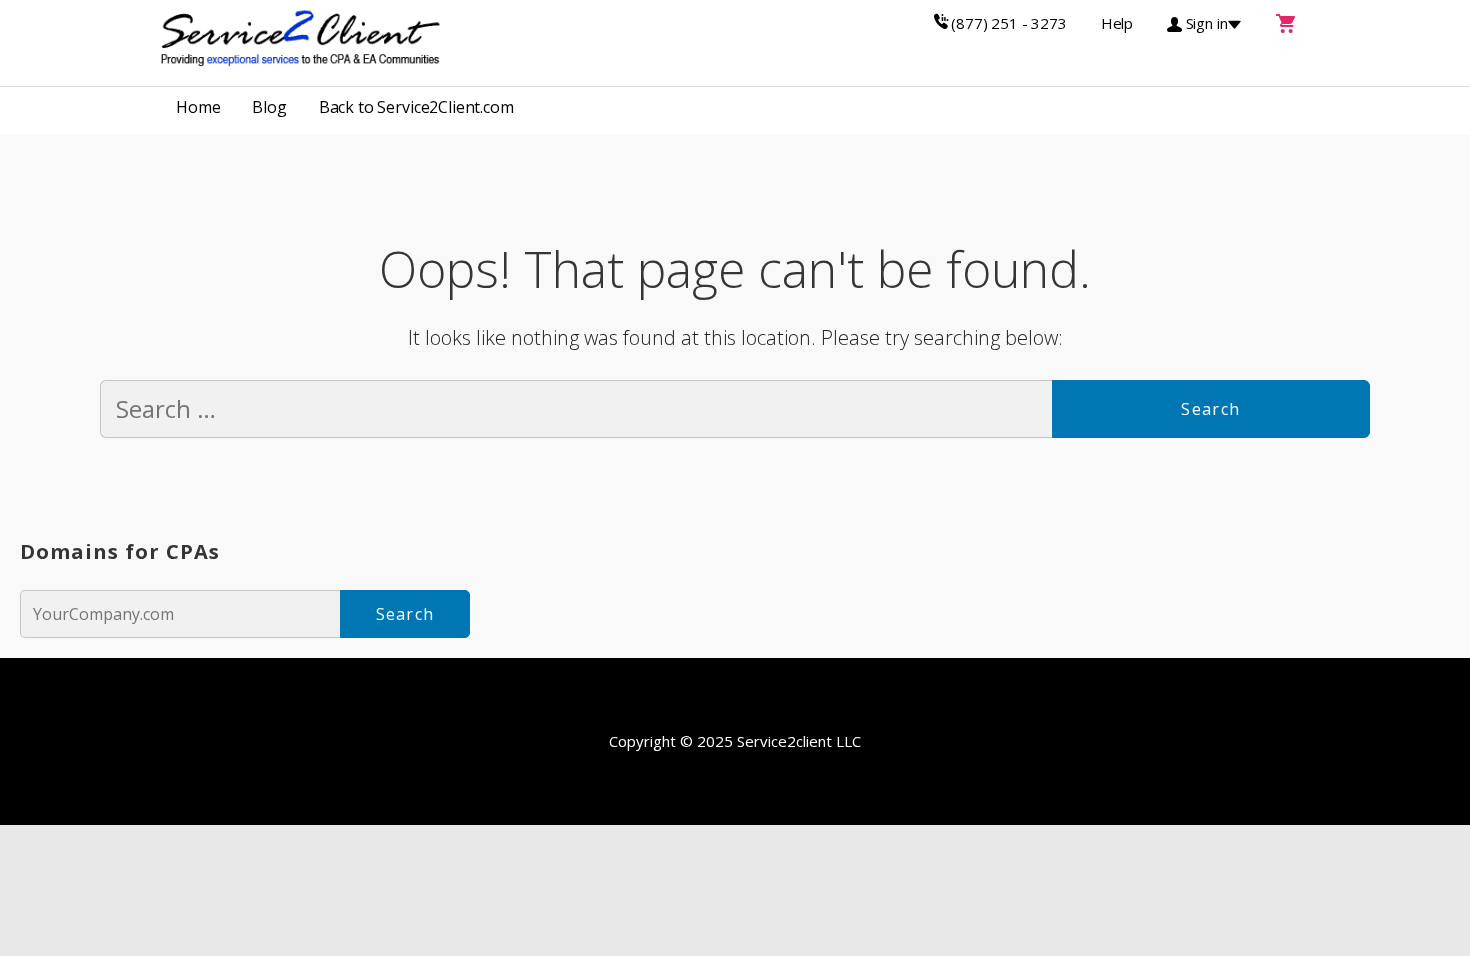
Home (198, 107)
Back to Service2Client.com (416, 107)
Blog (269, 107)
